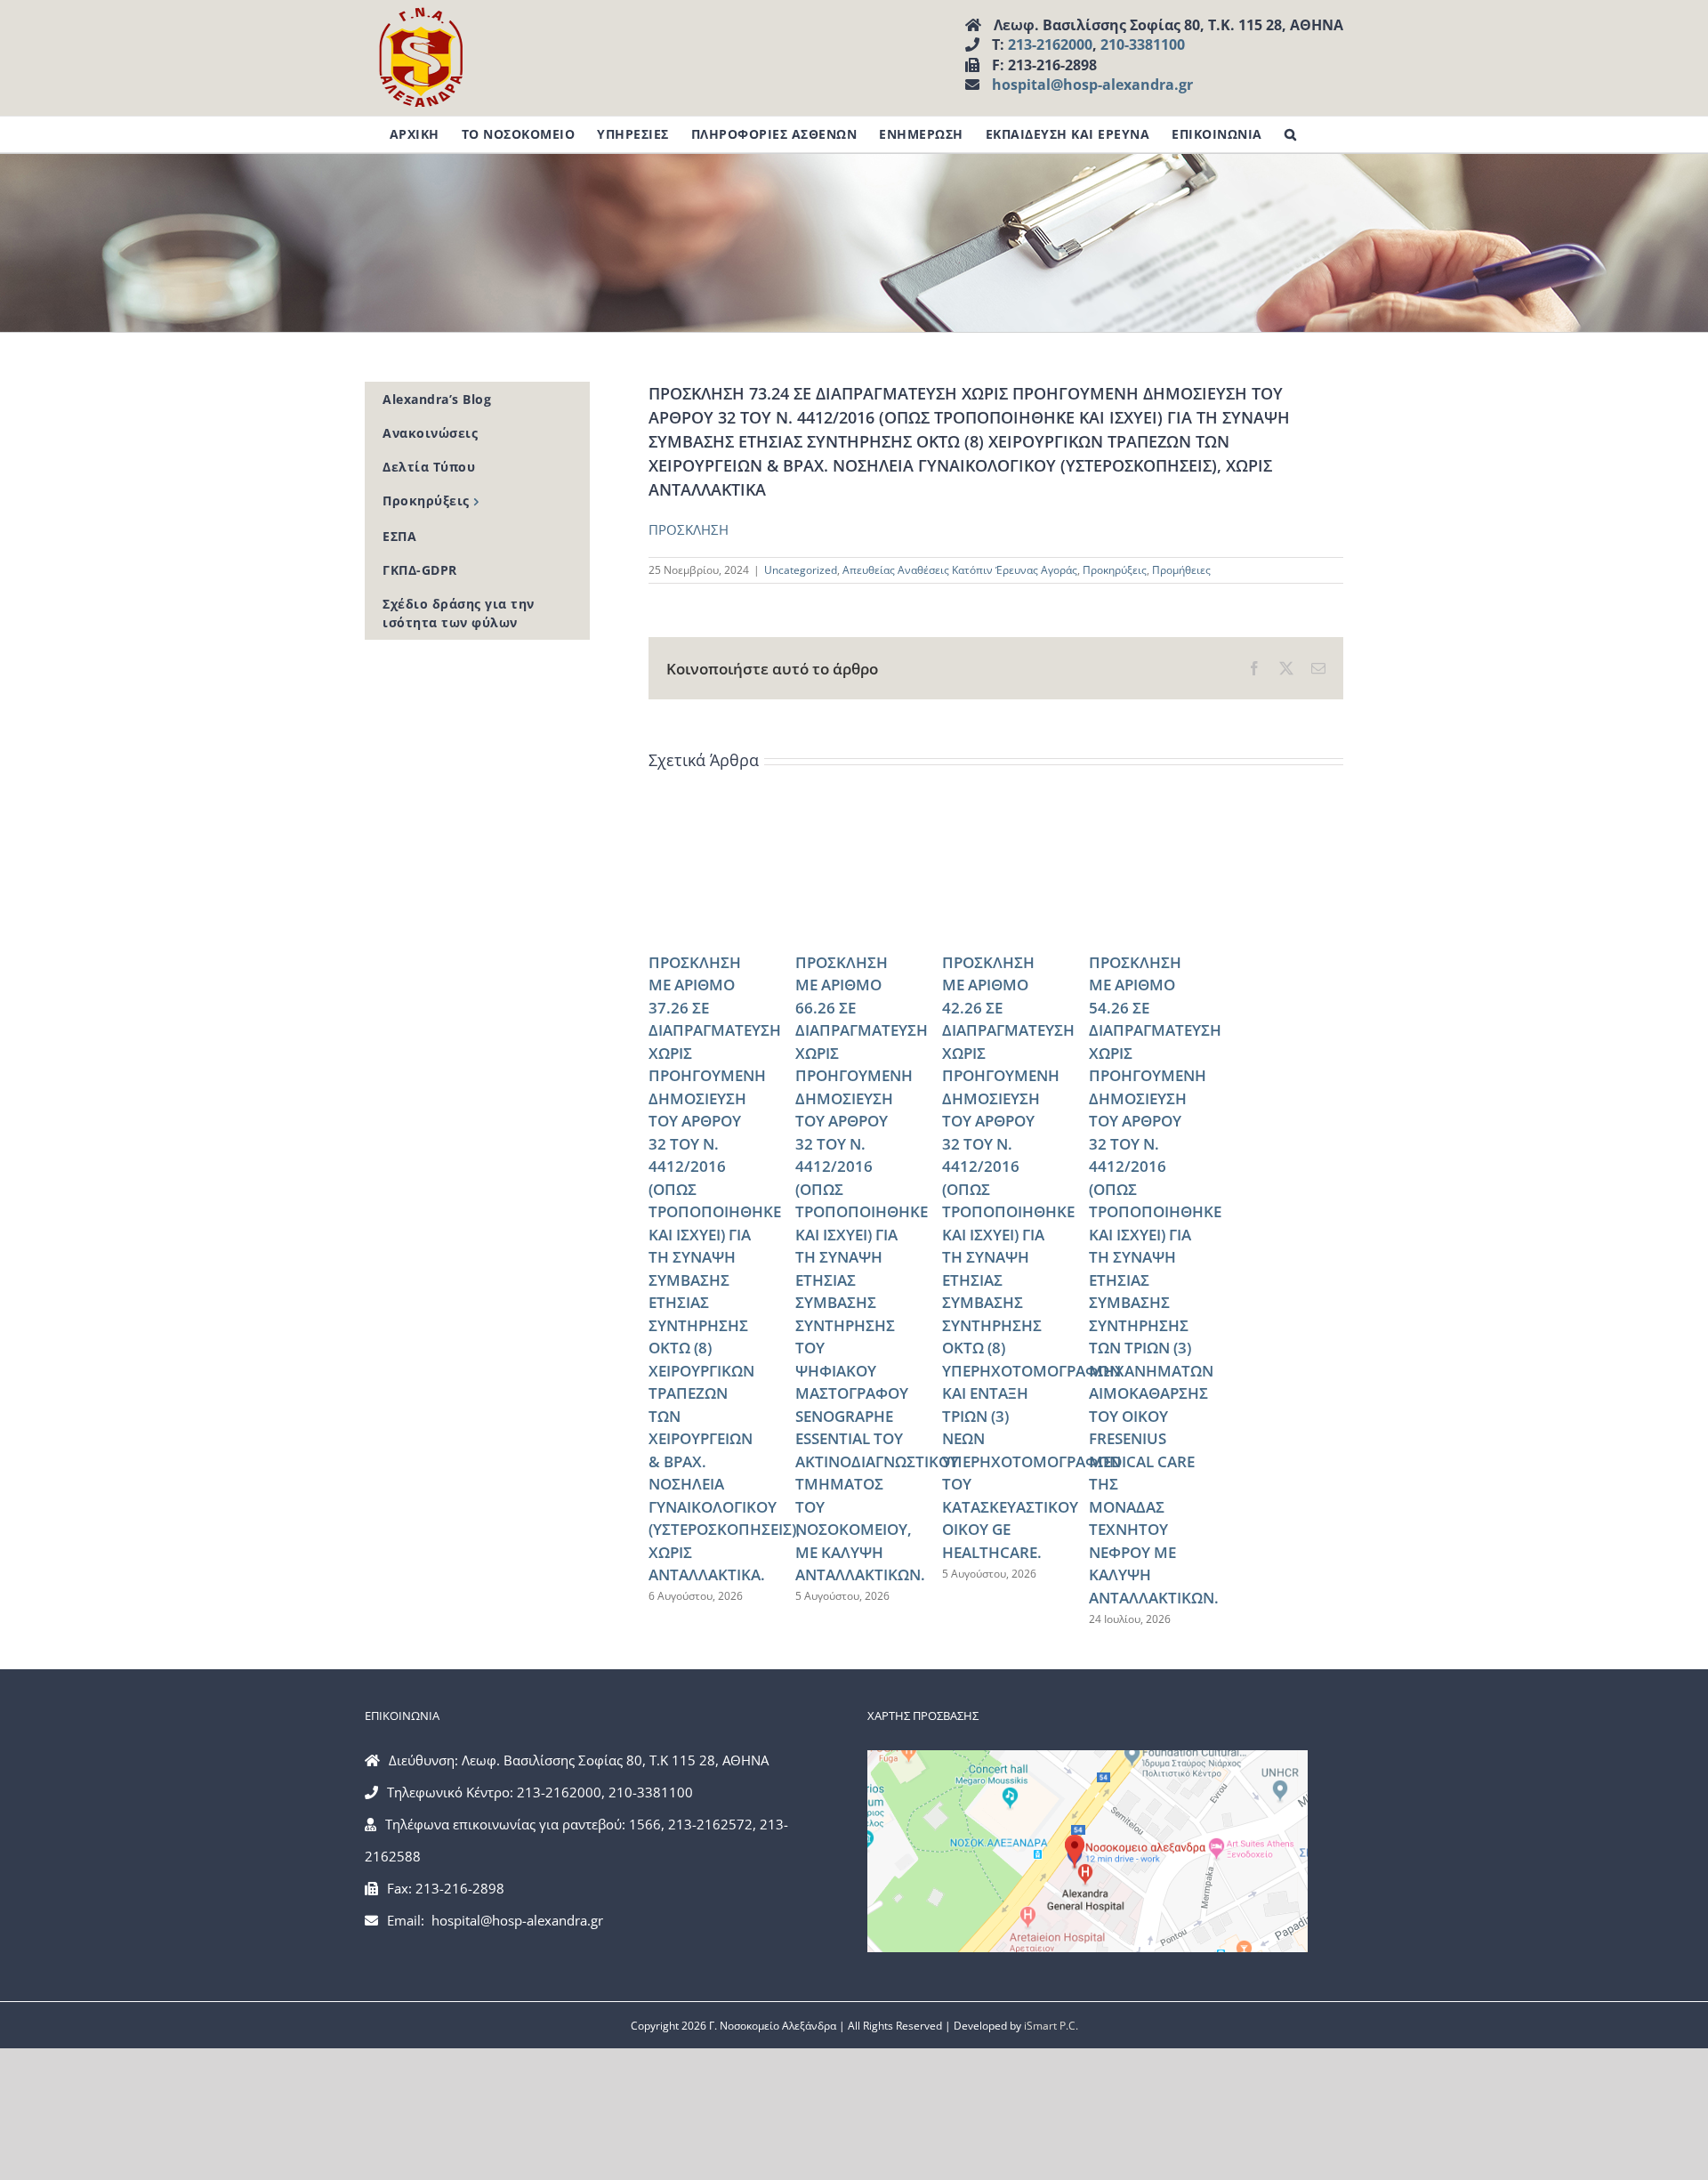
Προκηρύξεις (1115, 570)
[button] (1291, 134)
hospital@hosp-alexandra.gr (1092, 85)
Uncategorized (801, 570)
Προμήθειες (1181, 570)
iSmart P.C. (1051, 2026)
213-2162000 (1050, 44)
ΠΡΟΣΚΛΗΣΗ (689, 529)
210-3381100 (1143, 44)
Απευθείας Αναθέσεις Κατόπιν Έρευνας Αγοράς (960, 570)
